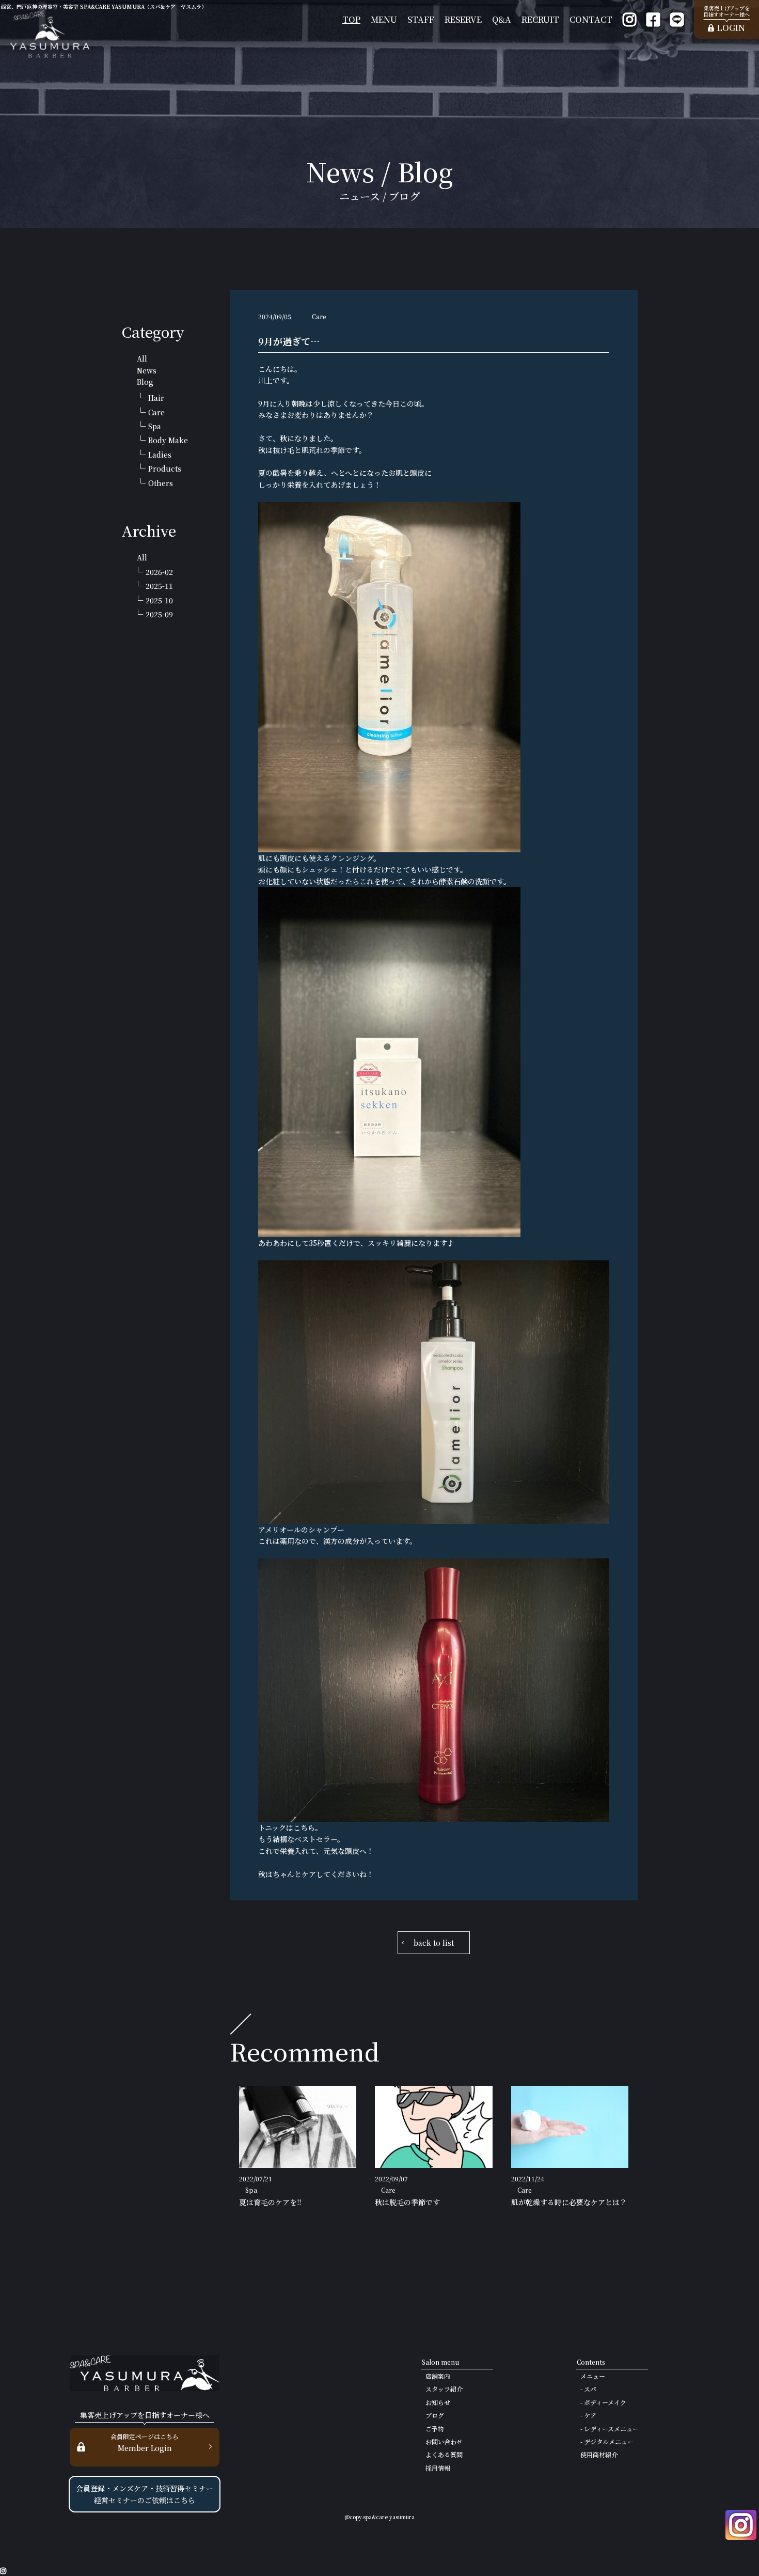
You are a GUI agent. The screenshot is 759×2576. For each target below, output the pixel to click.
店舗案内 (438, 2376)
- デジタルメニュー (607, 2441)
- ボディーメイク (603, 2402)
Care (156, 412)
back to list (434, 1943)
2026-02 (159, 572)
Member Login (145, 2442)
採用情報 (438, 2468)
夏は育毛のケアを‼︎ (270, 2202)
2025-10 (159, 600)
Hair (156, 398)
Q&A (502, 19)
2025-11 (159, 586)
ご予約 (435, 2429)
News (147, 370)
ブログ (435, 2415)
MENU (384, 19)
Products (165, 469)
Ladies (160, 455)
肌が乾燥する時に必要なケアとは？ (569, 2202)
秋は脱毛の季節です (407, 2202)
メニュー (593, 2376)
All (142, 358)
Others (161, 483)
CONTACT (591, 19)
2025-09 (159, 614)
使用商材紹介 (599, 2454)
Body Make (168, 440)
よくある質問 (444, 2454)
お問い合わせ (444, 2441)
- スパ (588, 2389)
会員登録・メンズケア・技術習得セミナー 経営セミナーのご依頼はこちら (145, 2494)
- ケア (588, 2415)
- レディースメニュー (610, 2429)
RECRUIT (540, 19)
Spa (155, 426)
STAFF (421, 19)
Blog (145, 382)
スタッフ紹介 (444, 2389)
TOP (351, 19)
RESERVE (463, 19)
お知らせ (438, 2402)
